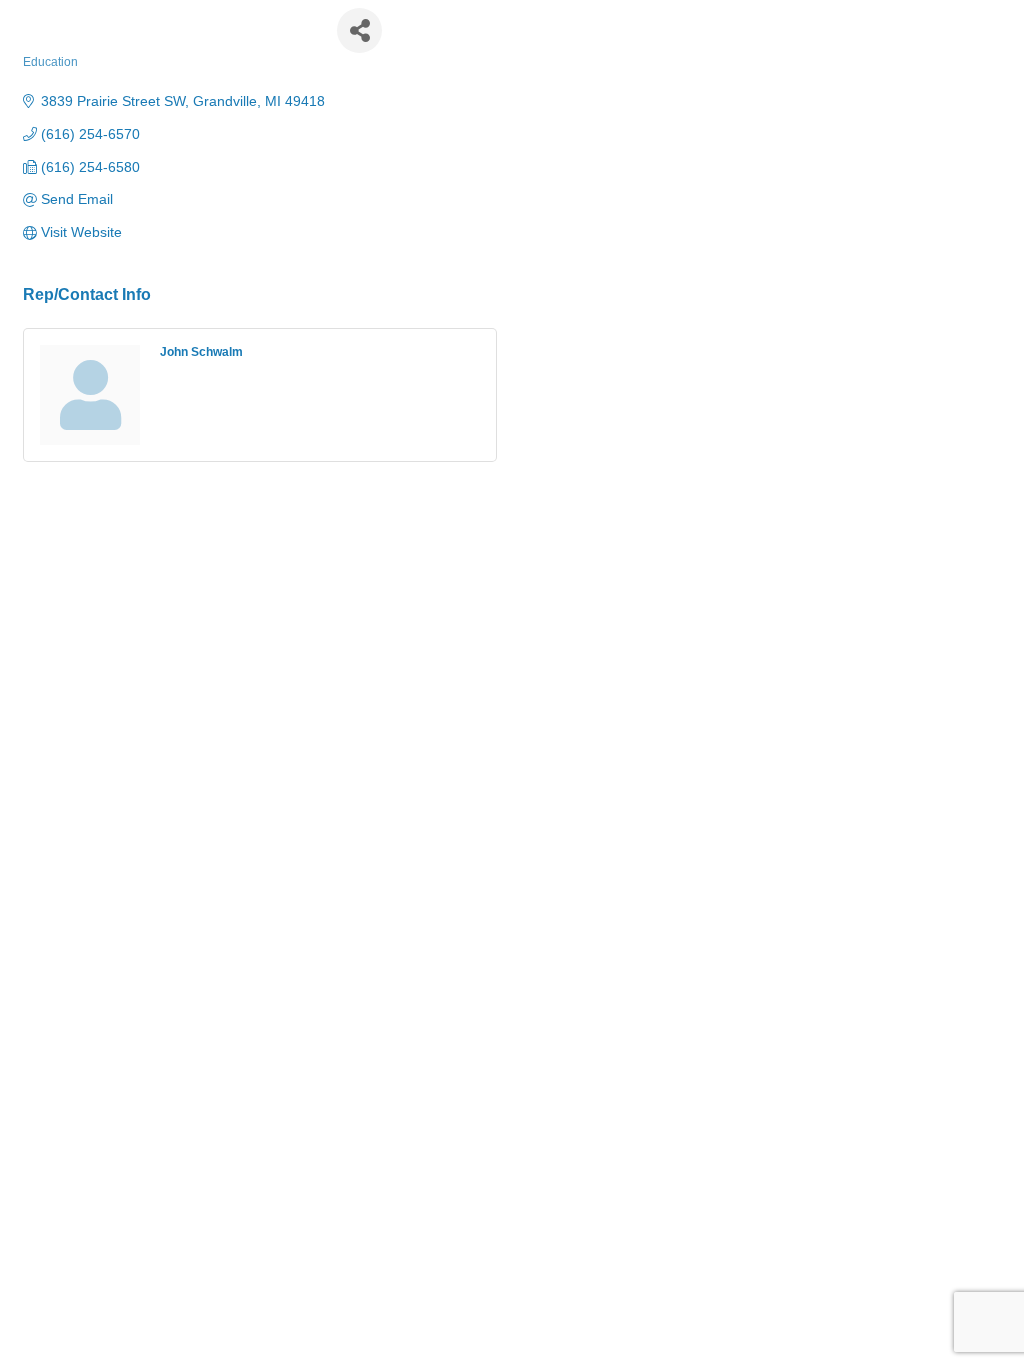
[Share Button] (359, 30)
